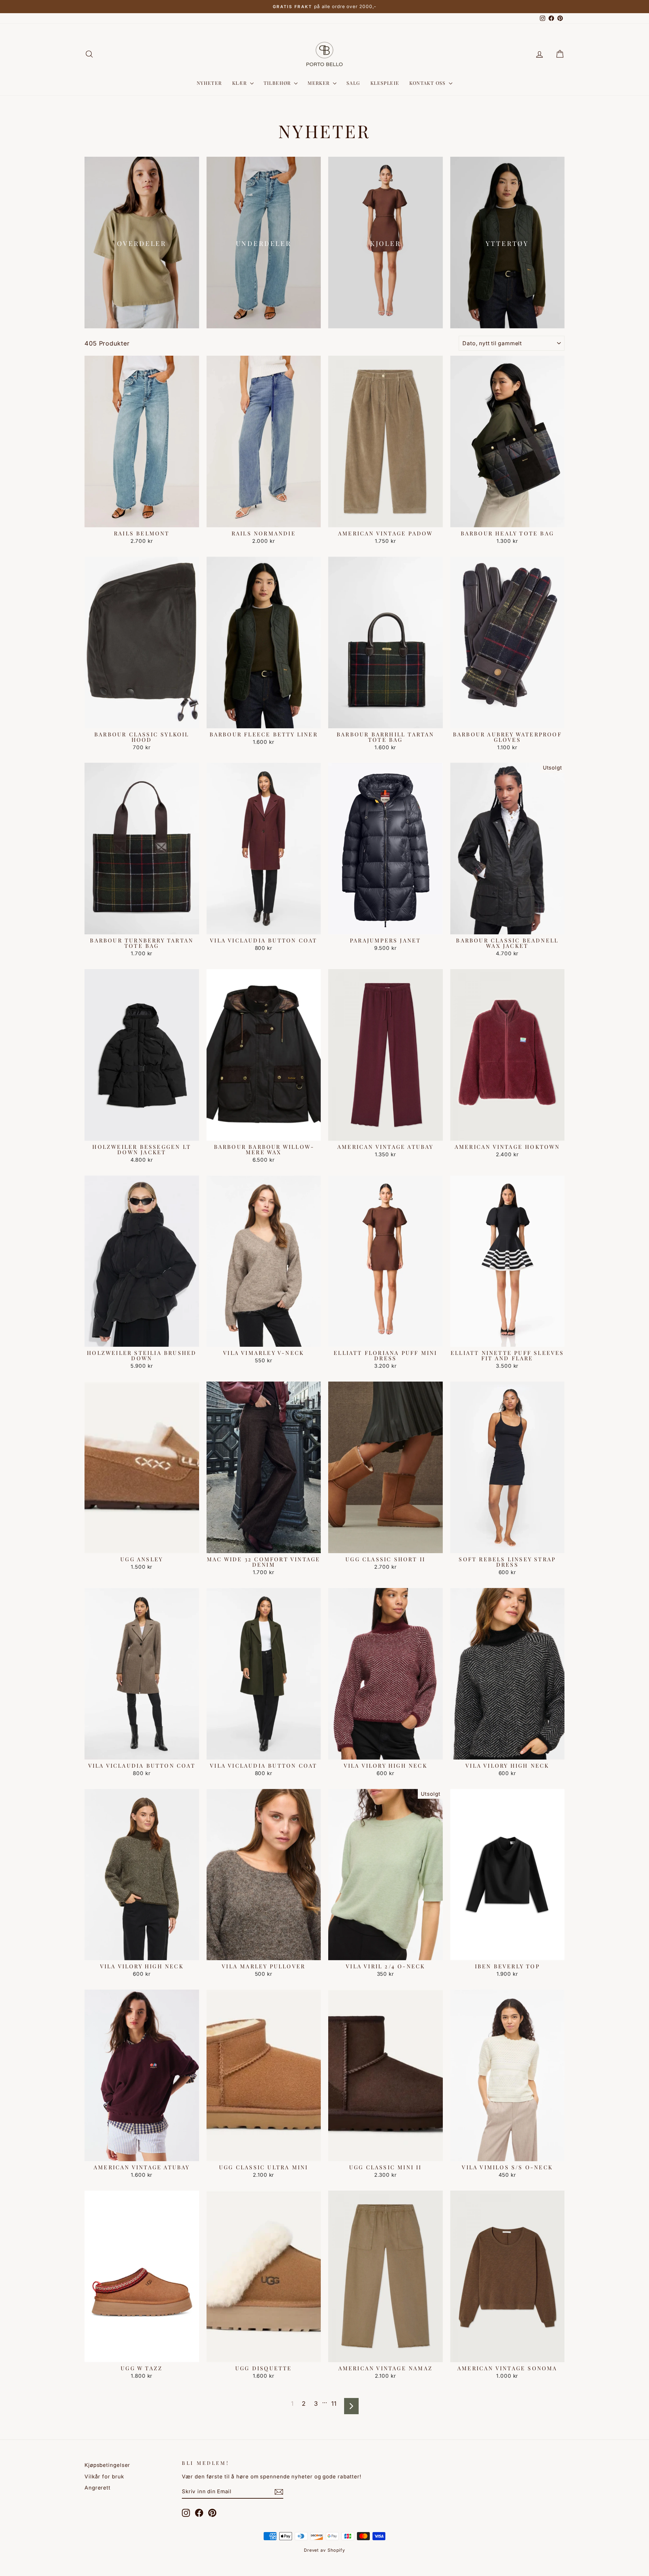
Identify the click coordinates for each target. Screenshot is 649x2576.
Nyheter (209, 83)
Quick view (142, 520)
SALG (353, 83)
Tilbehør (278, 83)
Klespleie (385, 83)
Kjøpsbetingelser (107, 2465)
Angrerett (98, 2488)
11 (334, 2404)
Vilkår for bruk (104, 2477)
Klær (240, 83)
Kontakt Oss (428, 83)
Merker (319, 83)
